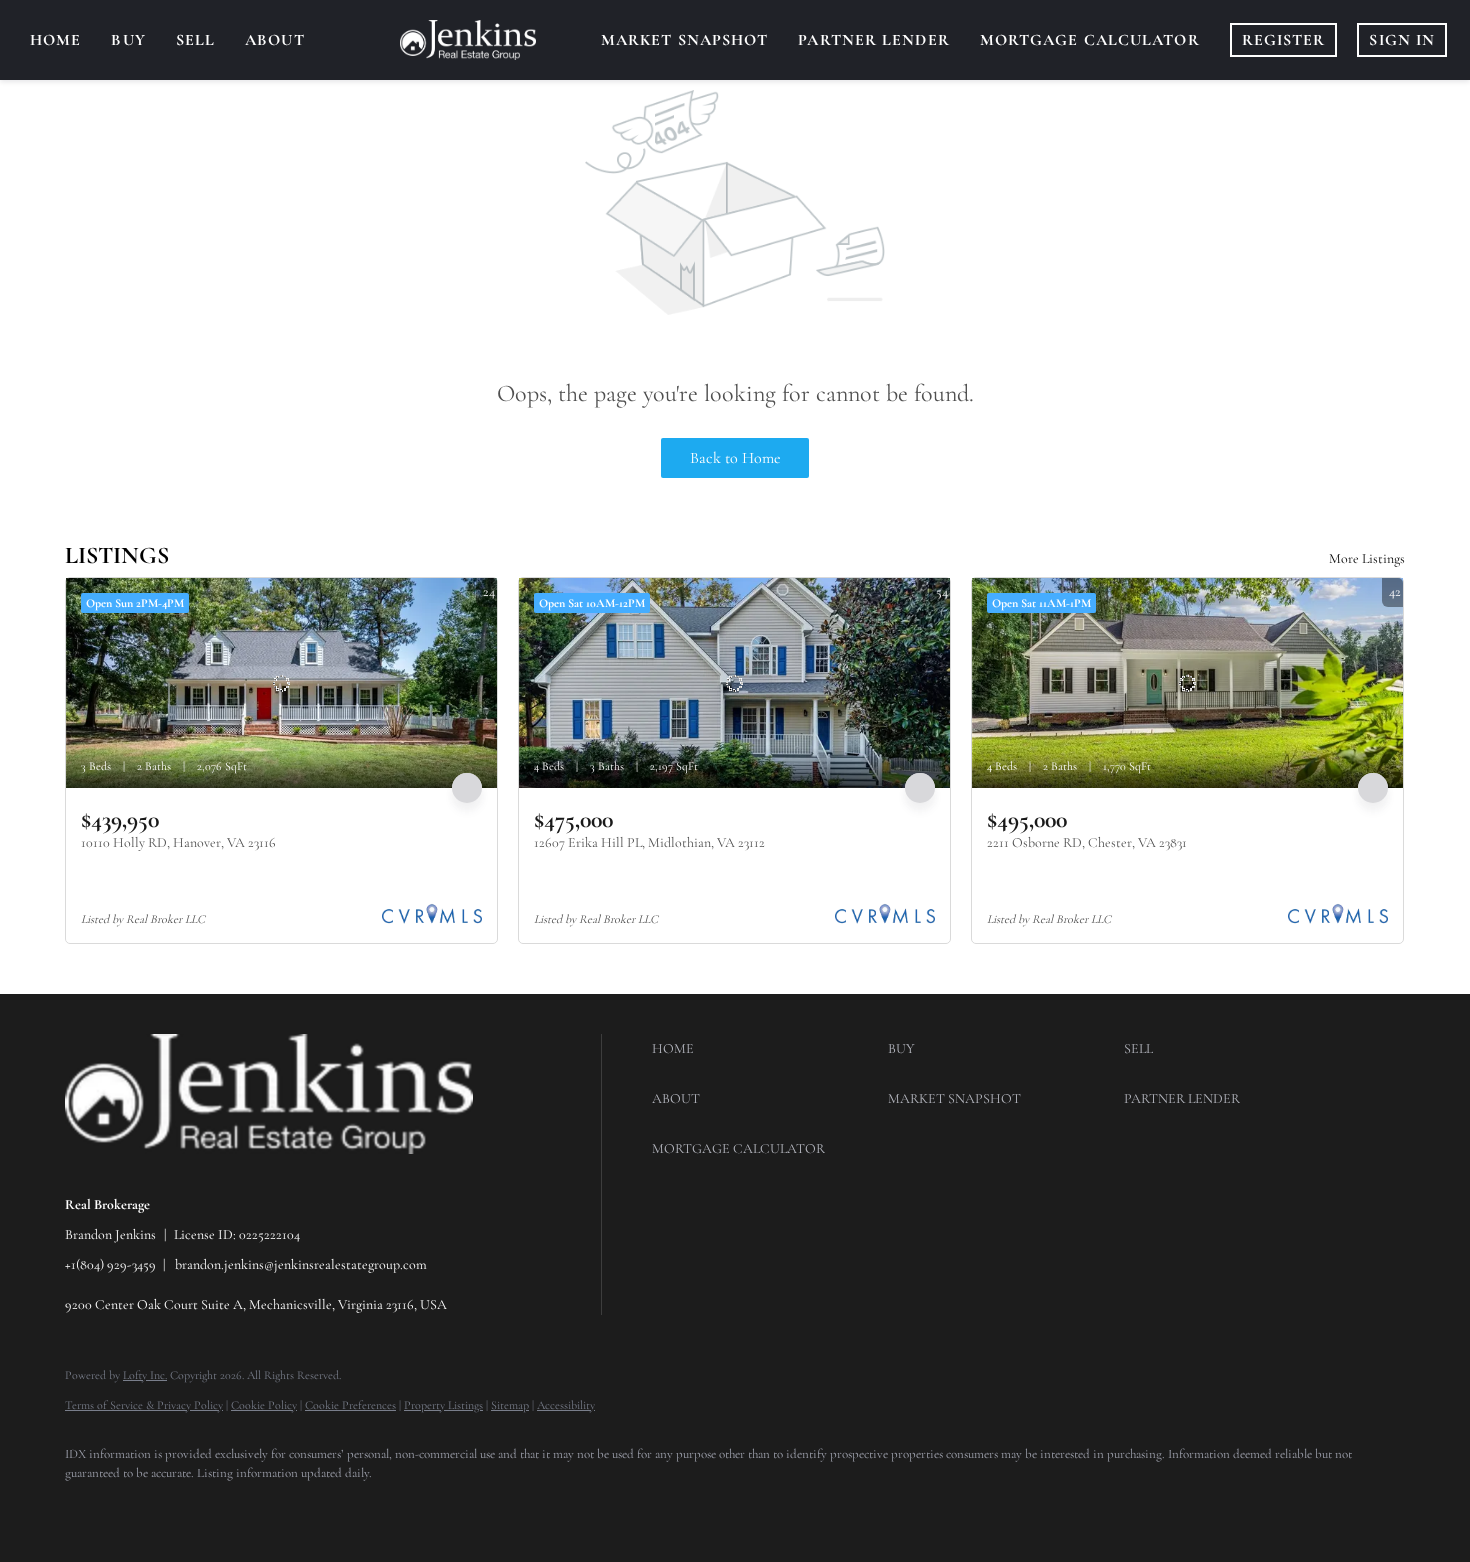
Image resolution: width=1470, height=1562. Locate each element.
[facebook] (89, 1508)
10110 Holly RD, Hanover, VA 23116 (178, 842)
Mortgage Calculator (1090, 40)
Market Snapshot (685, 40)
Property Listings (443, 1405)
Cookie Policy (264, 1405)
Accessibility (566, 1405)
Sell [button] (195, 40)
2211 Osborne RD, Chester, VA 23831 (1087, 842)
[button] (765, 1049)
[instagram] (147, 1508)
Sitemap (510, 1405)
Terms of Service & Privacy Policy (144, 1405)
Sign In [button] (1402, 40)
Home (55, 40)
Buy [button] (128, 40)
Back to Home (735, 458)
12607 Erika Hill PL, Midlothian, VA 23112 (649, 842)
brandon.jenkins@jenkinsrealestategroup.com (301, 1264)
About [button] (275, 40)
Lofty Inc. (145, 1375)
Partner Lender (873, 40)
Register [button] (1284, 40)
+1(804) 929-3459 (110, 1264)
